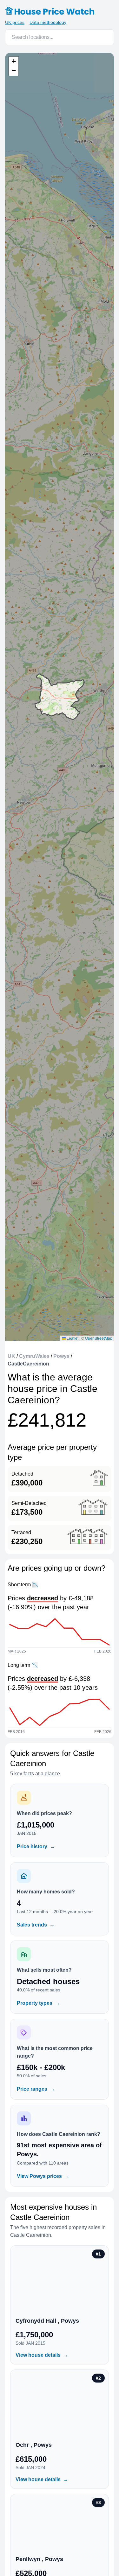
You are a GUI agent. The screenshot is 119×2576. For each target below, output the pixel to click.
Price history (36, 1846)
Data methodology (48, 22)
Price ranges (36, 2089)
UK (11, 1356)
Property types (38, 2003)
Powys (61, 1356)
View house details (42, 2355)
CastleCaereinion (28, 1364)
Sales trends (36, 1925)
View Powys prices (43, 2176)
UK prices (15, 22)
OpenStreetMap (99, 1338)
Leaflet (72, 1338)
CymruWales (34, 1356)
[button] (14, 61)
